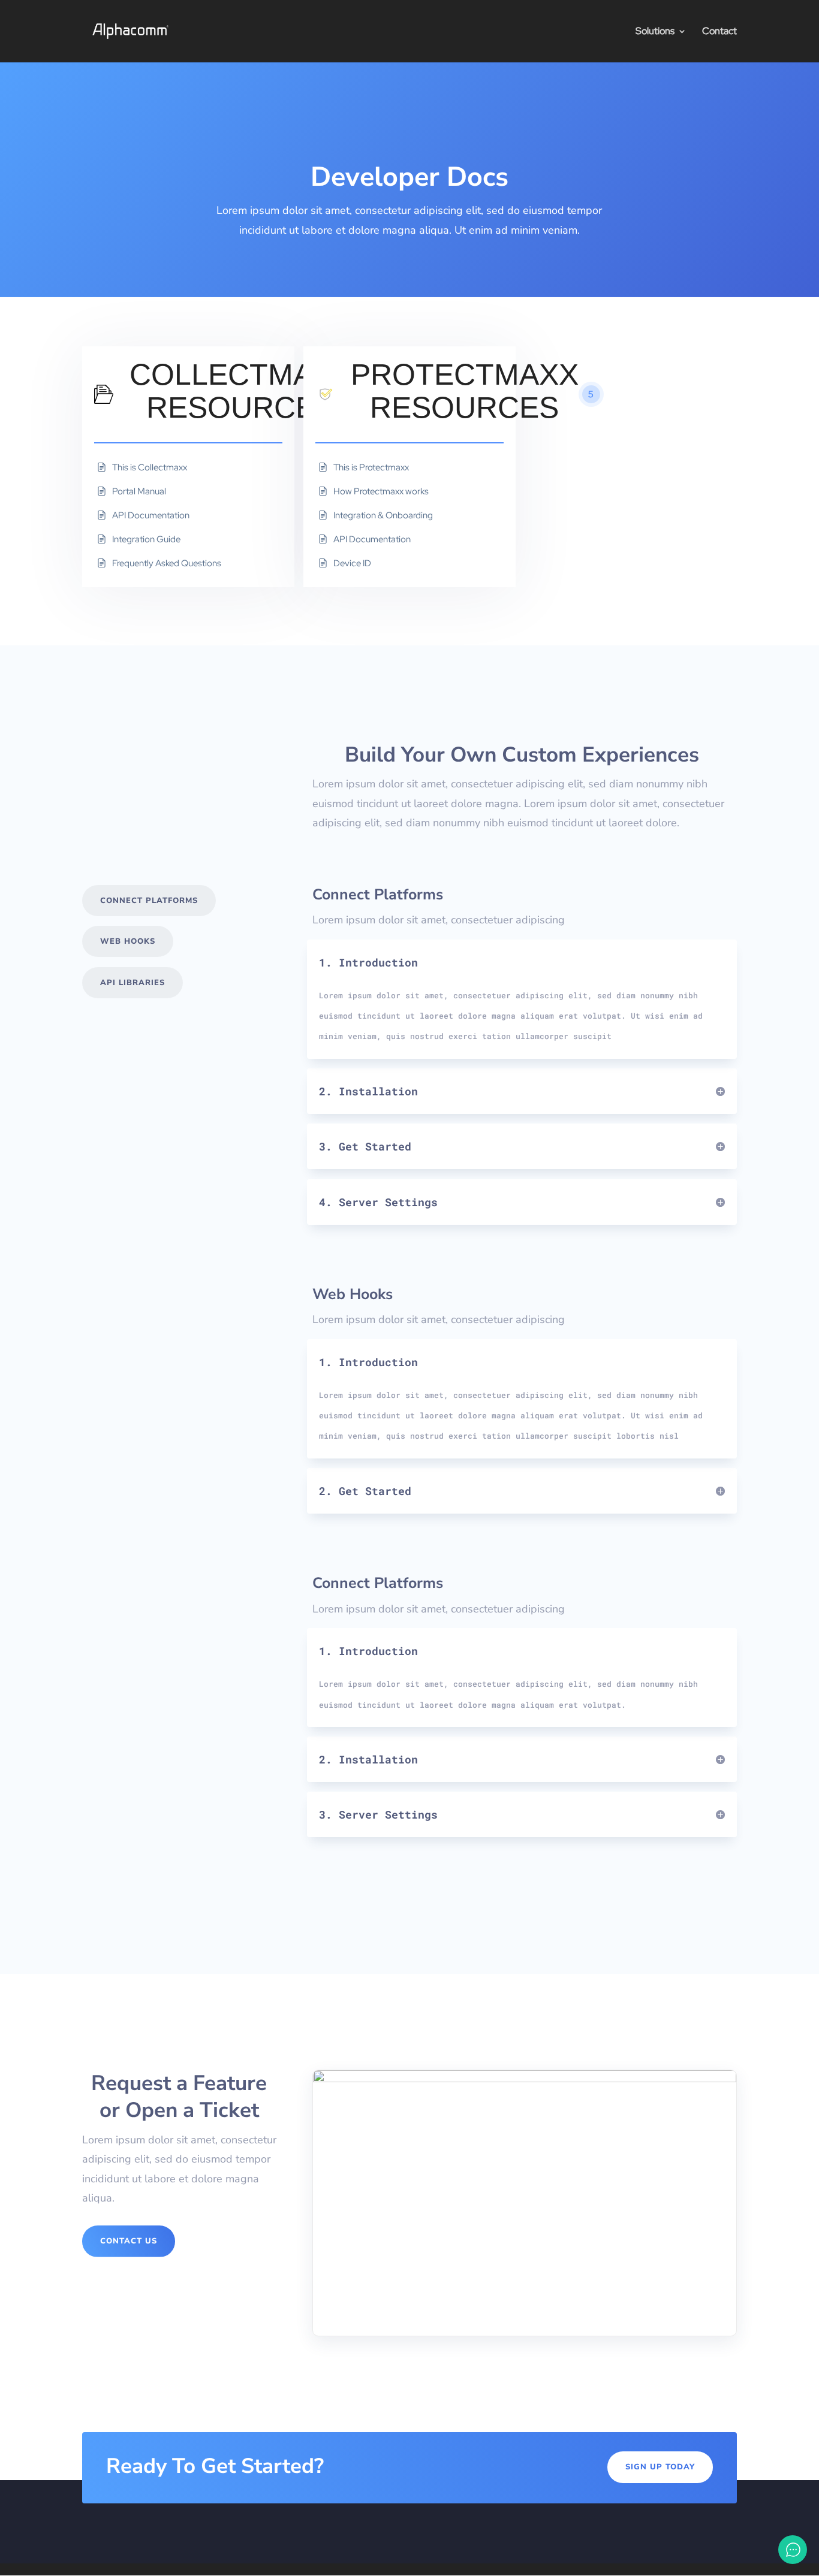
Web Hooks (128, 941)
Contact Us (129, 2241)
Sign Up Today (660, 2467)
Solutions (655, 32)
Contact (719, 32)
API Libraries (133, 983)
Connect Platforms (149, 901)
